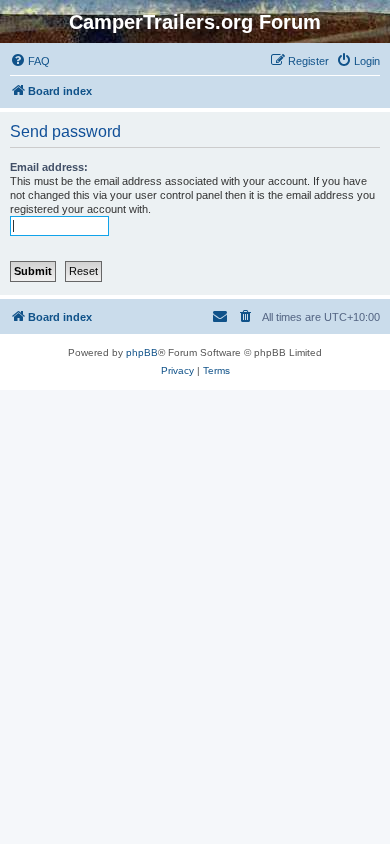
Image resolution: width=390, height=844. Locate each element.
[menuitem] (30, 61)
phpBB (142, 352)
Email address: (49, 167)
